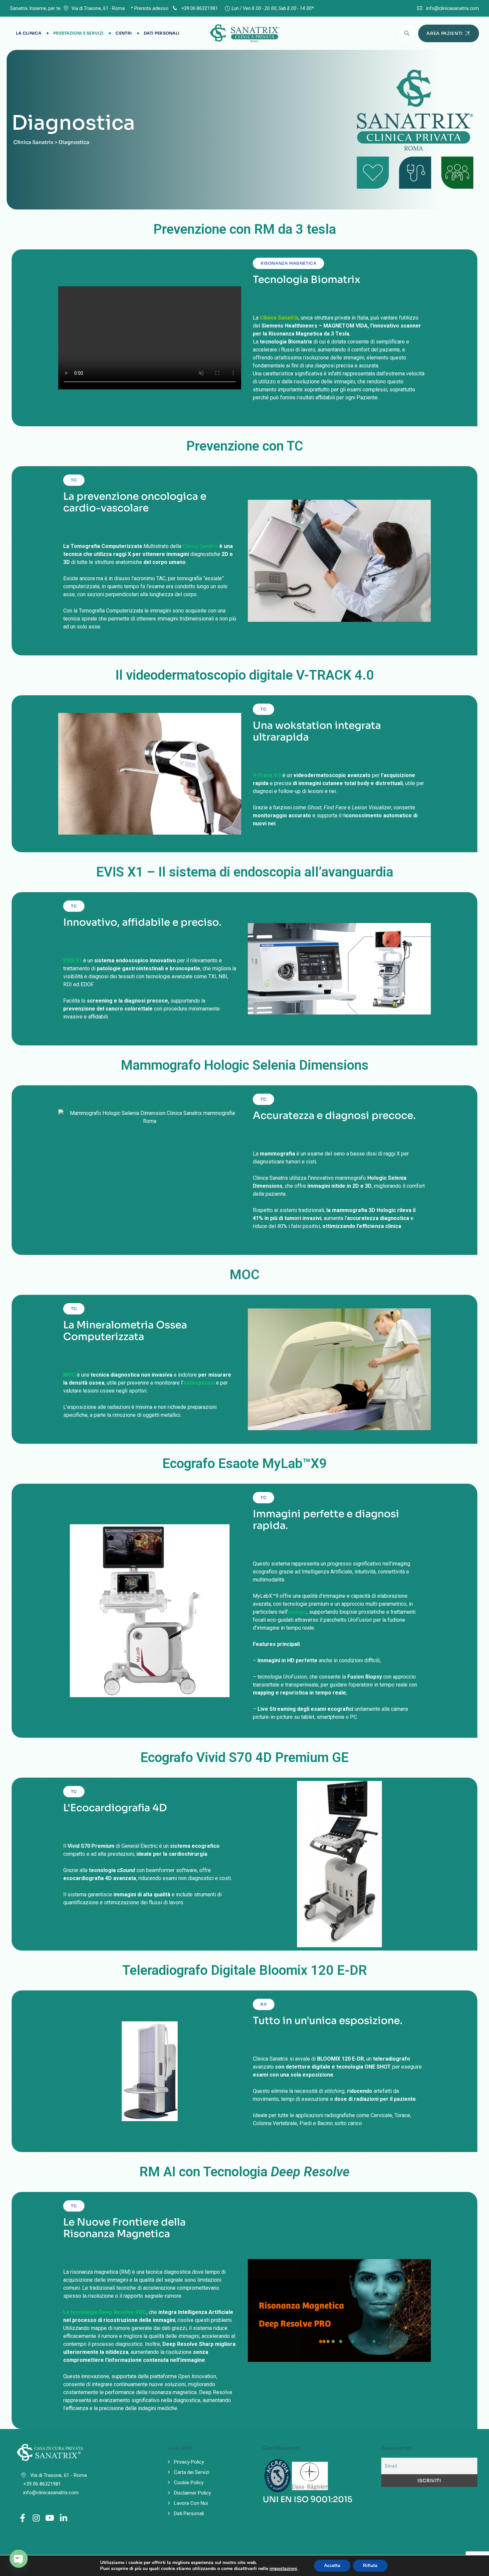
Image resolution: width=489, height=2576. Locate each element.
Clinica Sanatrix (200, 546)
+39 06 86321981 (199, 8)
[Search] (407, 33)
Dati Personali (162, 33)
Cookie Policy (189, 2483)
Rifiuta (370, 2566)
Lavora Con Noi (191, 2503)
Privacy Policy (189, 2462)
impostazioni (283, 2569)
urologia (297, 1612)
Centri (124, 33)
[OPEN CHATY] (19, 2559)
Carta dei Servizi (192, 2472)
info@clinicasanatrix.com (453, 8)
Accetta (332, 2566)
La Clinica (29, 33)
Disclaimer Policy (192, 2493)
